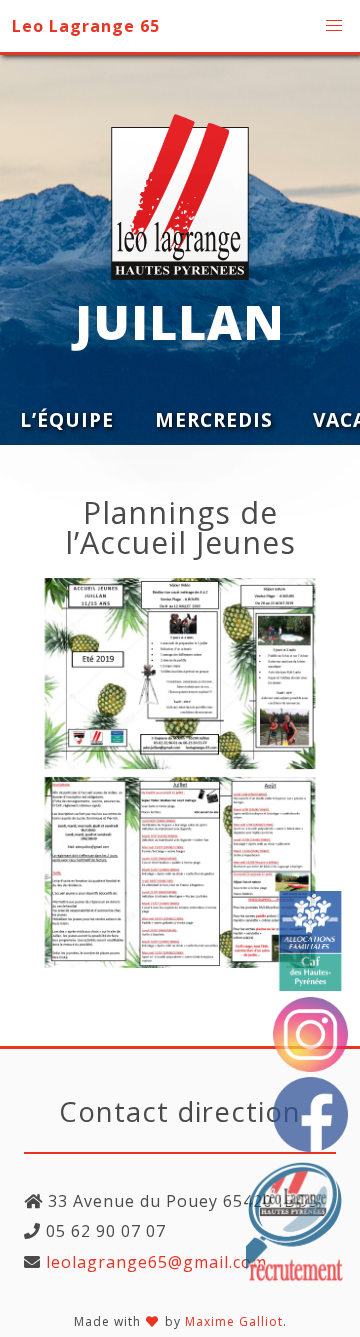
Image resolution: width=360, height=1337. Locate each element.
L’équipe (67, 419)
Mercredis (214, 419)
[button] (334, 26)
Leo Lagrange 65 (86, 26)
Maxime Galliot (234, 1321)
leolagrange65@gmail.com (154, 1262)
